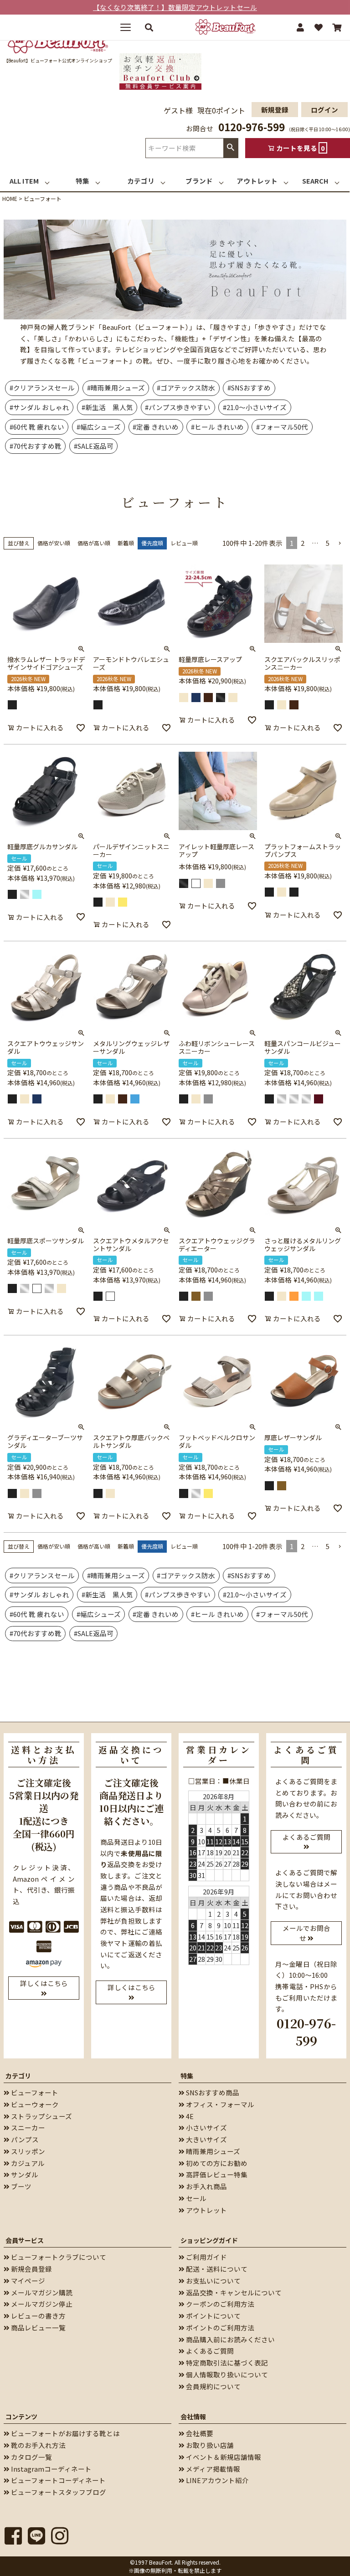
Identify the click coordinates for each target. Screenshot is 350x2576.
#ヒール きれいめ (217, 427)
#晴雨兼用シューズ (116, 387)
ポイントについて (213, 2316)
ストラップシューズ (41, 2116)
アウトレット (206, 2210)
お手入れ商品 (206, 2186)
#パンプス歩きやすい (178, 407)
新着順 (126, 543)
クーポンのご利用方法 (219, 2304)
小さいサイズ (206, 2127)
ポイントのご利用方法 (219, 2327)
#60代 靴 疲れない (37, 427)
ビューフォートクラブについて (58, 2257)
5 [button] (328, 543)
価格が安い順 (54, 543)
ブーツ (21, 2186)
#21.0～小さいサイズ (255, 407)
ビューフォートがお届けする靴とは (65, 2433)
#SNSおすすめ (249, 387)
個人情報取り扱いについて (226, 2374)
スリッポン (27, 2151)
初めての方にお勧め (216, 2163)
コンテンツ (21, 2417)
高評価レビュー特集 (216, 2174)
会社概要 (199, 2433)
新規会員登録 (31, 2269)
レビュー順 (184, 543)
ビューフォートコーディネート (58, 2480)
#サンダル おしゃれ (39, 407)
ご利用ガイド (206, 2257)
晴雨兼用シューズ (212, 2151)
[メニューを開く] (129, 27)
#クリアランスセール (42, 387)
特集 (187, 2076)
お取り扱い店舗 (209, 2445)
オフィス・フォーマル (219, 2104)
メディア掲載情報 (212, 2469)
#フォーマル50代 (282, 427)
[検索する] (149, 27)
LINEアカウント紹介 (217, 2480)
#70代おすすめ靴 (36, 446)
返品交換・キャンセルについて (233, 2292)
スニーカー (27, 2127)
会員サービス (25, 2240)
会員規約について (213, 2386)
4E (189, 2116)
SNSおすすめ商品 (212, 2092)
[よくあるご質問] (306, 1846)
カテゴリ (18, 2076)
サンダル (24, 2174)
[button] (340, 543)
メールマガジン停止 (41, 2304)
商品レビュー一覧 (38, 2327)
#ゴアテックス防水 (186, 387)
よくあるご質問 (209, 2351)
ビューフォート (34, 2092)
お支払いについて (213, 2281)
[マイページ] (300, 27)
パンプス (24, 2139)
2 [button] (303, 543)
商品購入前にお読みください (230, 2339)
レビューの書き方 (38, 2316)
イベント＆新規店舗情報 (223, 2457)
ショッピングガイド (209, 2240)
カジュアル (27, 2163)
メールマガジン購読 (41, 2292)
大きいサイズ (206, 2139)
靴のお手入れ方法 (38, 2445)
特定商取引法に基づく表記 (226, 2363)
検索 (231, 148)
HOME (10, 198)
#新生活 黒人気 (107, 407)
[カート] (337, 27)
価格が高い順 (94, 543)
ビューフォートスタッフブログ (58, 2492)
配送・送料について (216, 2269)
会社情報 (193, 2417)
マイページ (27, 2281)
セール (196, 2198)
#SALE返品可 (94, 446)
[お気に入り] (319, 27)
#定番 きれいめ (156, 427)
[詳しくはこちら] (44, 1993)
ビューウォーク (34, 2104)
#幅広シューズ (99, 427)
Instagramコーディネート (51, 2469)
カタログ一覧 (31, 2457)
